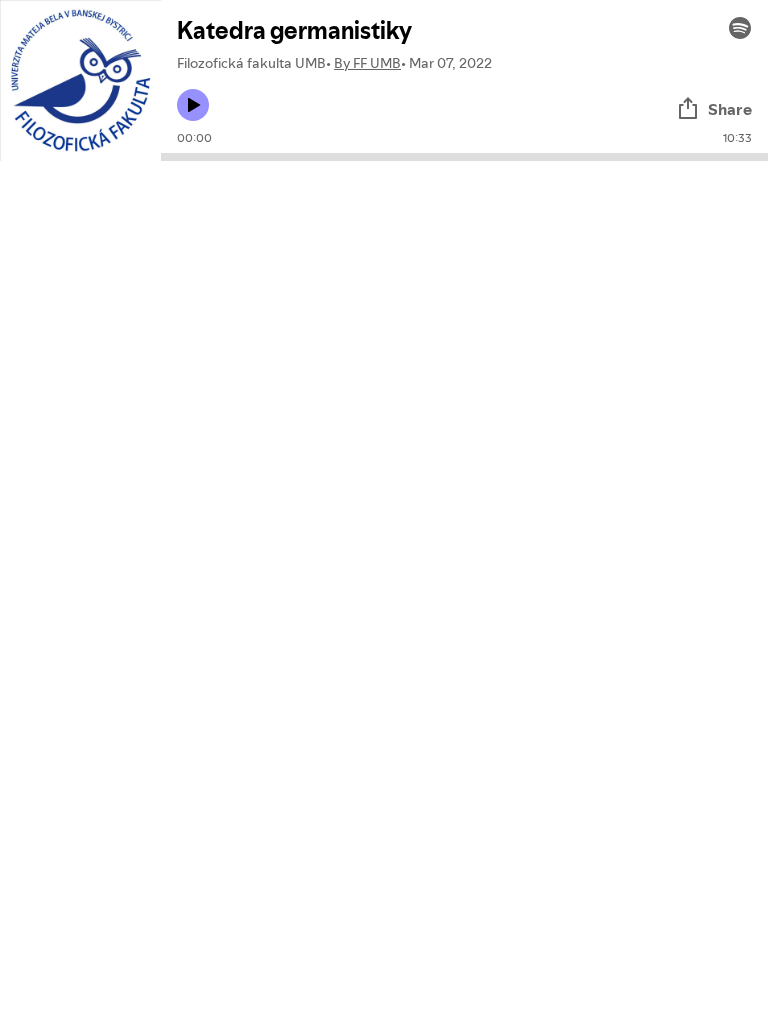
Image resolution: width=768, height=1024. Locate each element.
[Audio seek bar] (464, 157)
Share (730, 109)
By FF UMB (367, 63)
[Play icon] (193, 105)
